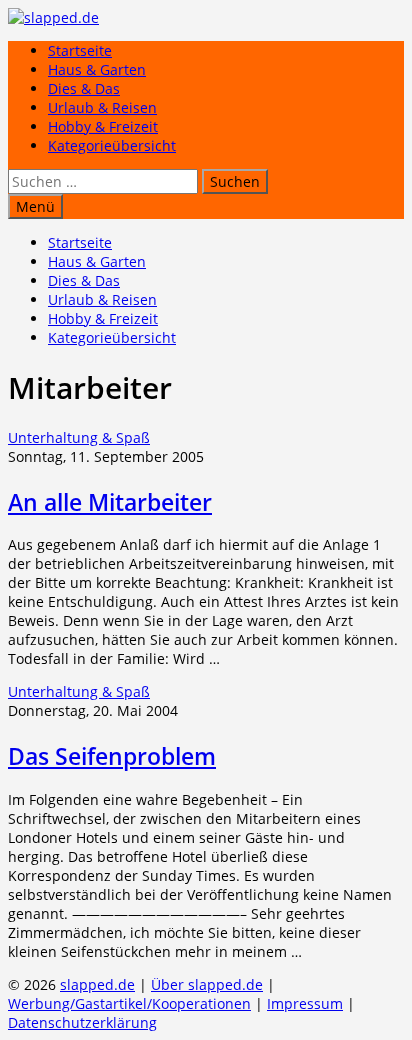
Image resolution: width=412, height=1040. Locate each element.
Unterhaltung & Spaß (79, 437)
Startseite (80, 50)
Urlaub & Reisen (102, 107)
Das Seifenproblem (112, 756)
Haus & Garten (97, 69)
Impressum (305, 1003)
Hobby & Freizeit (103, 126)
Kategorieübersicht (112, 145)
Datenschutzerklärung (82, 1022)
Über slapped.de (207, 984)
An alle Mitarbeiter (110, 502)
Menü (35, 206)
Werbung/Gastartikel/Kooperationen (129, 1003)
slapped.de (97, 984)
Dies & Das (84, 88)
